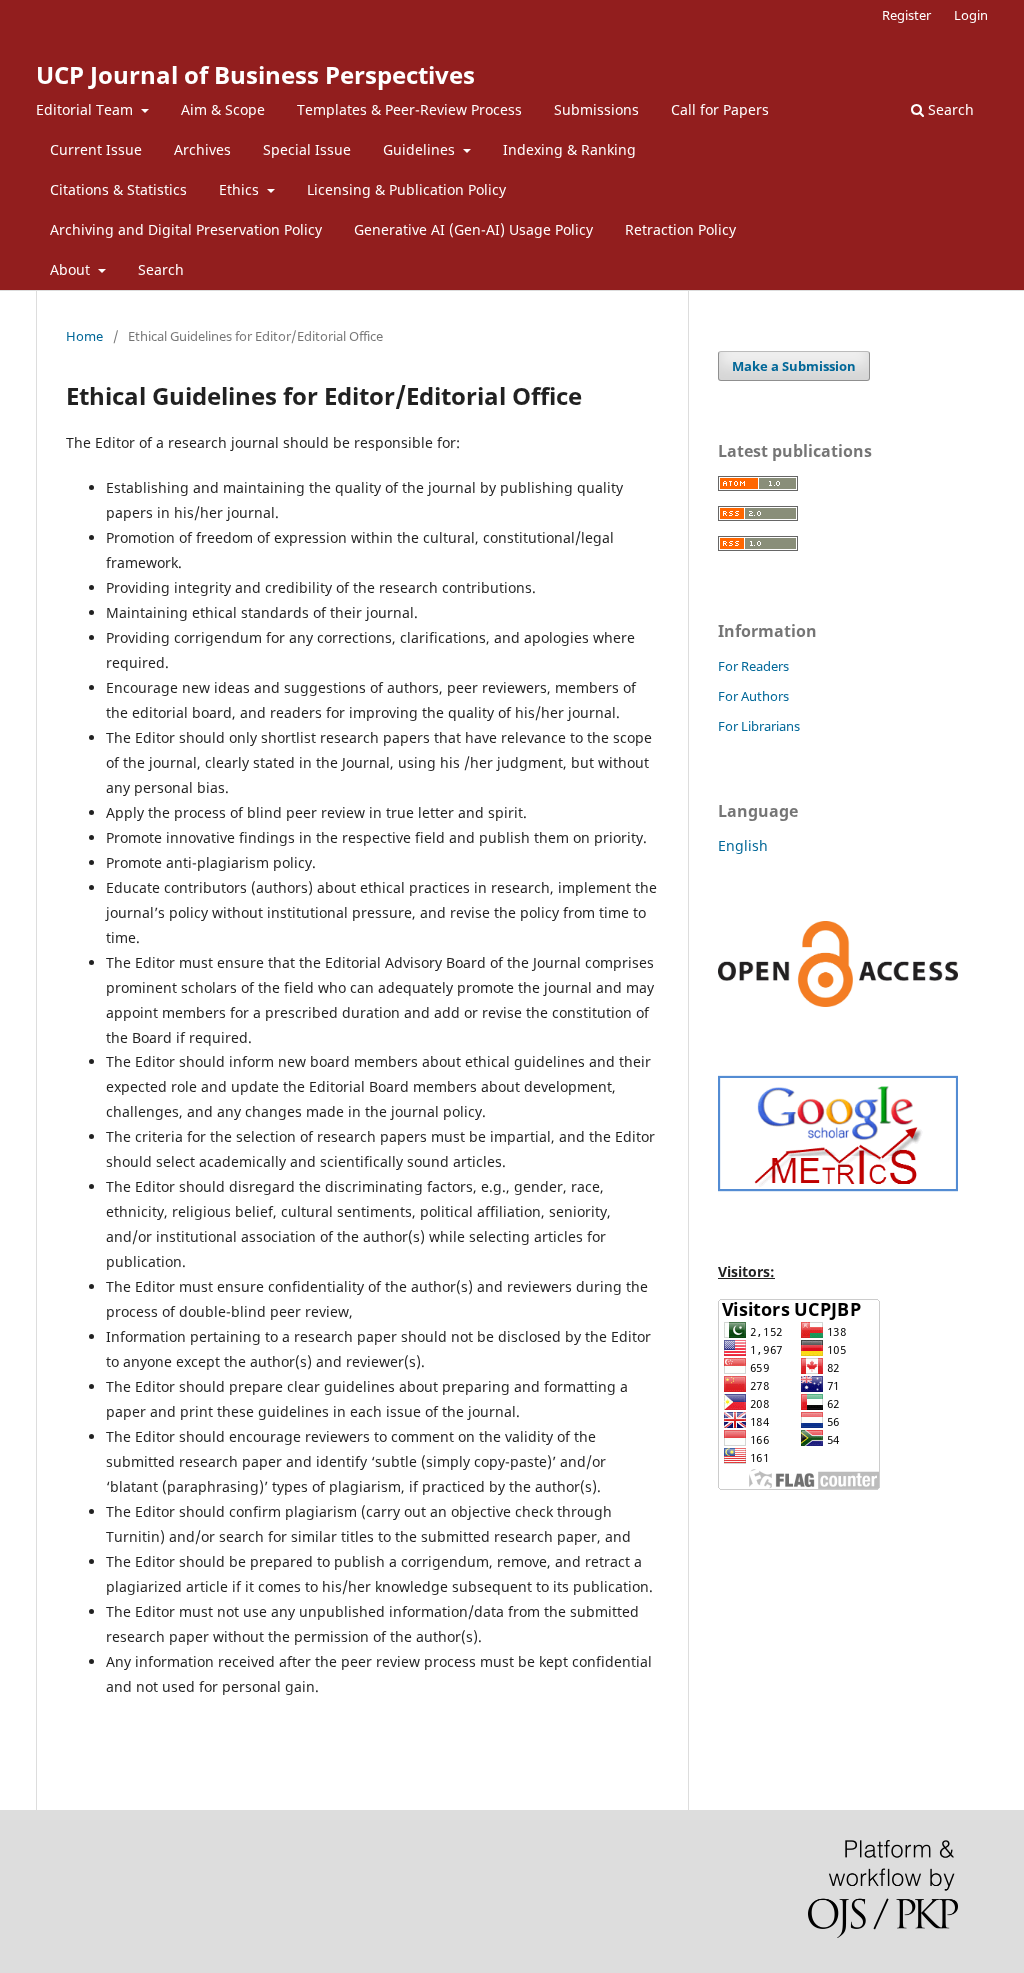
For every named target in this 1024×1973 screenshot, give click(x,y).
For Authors (753, 696)
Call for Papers (720, 109)
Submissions (596, 109)
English (743, 845)
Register (906, 15)
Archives (202, 149)
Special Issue (307, 149)
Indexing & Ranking (569, 149)
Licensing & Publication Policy (406, 189)
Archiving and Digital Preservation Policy (186, 229)
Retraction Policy (680, 229)
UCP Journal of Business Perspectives (255, 74)
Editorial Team (86, 109)
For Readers (753, 666)
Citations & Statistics (118, 189)
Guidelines (421, 149)
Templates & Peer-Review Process (409, 109)
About (72, 269)
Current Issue (96, 149)
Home (84, 336)
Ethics (241, 189)
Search (161, 269)
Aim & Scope (223, 109)
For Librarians (759, 726)
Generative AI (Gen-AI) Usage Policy (473, 229)
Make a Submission (794, 366)
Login (971, 15)
